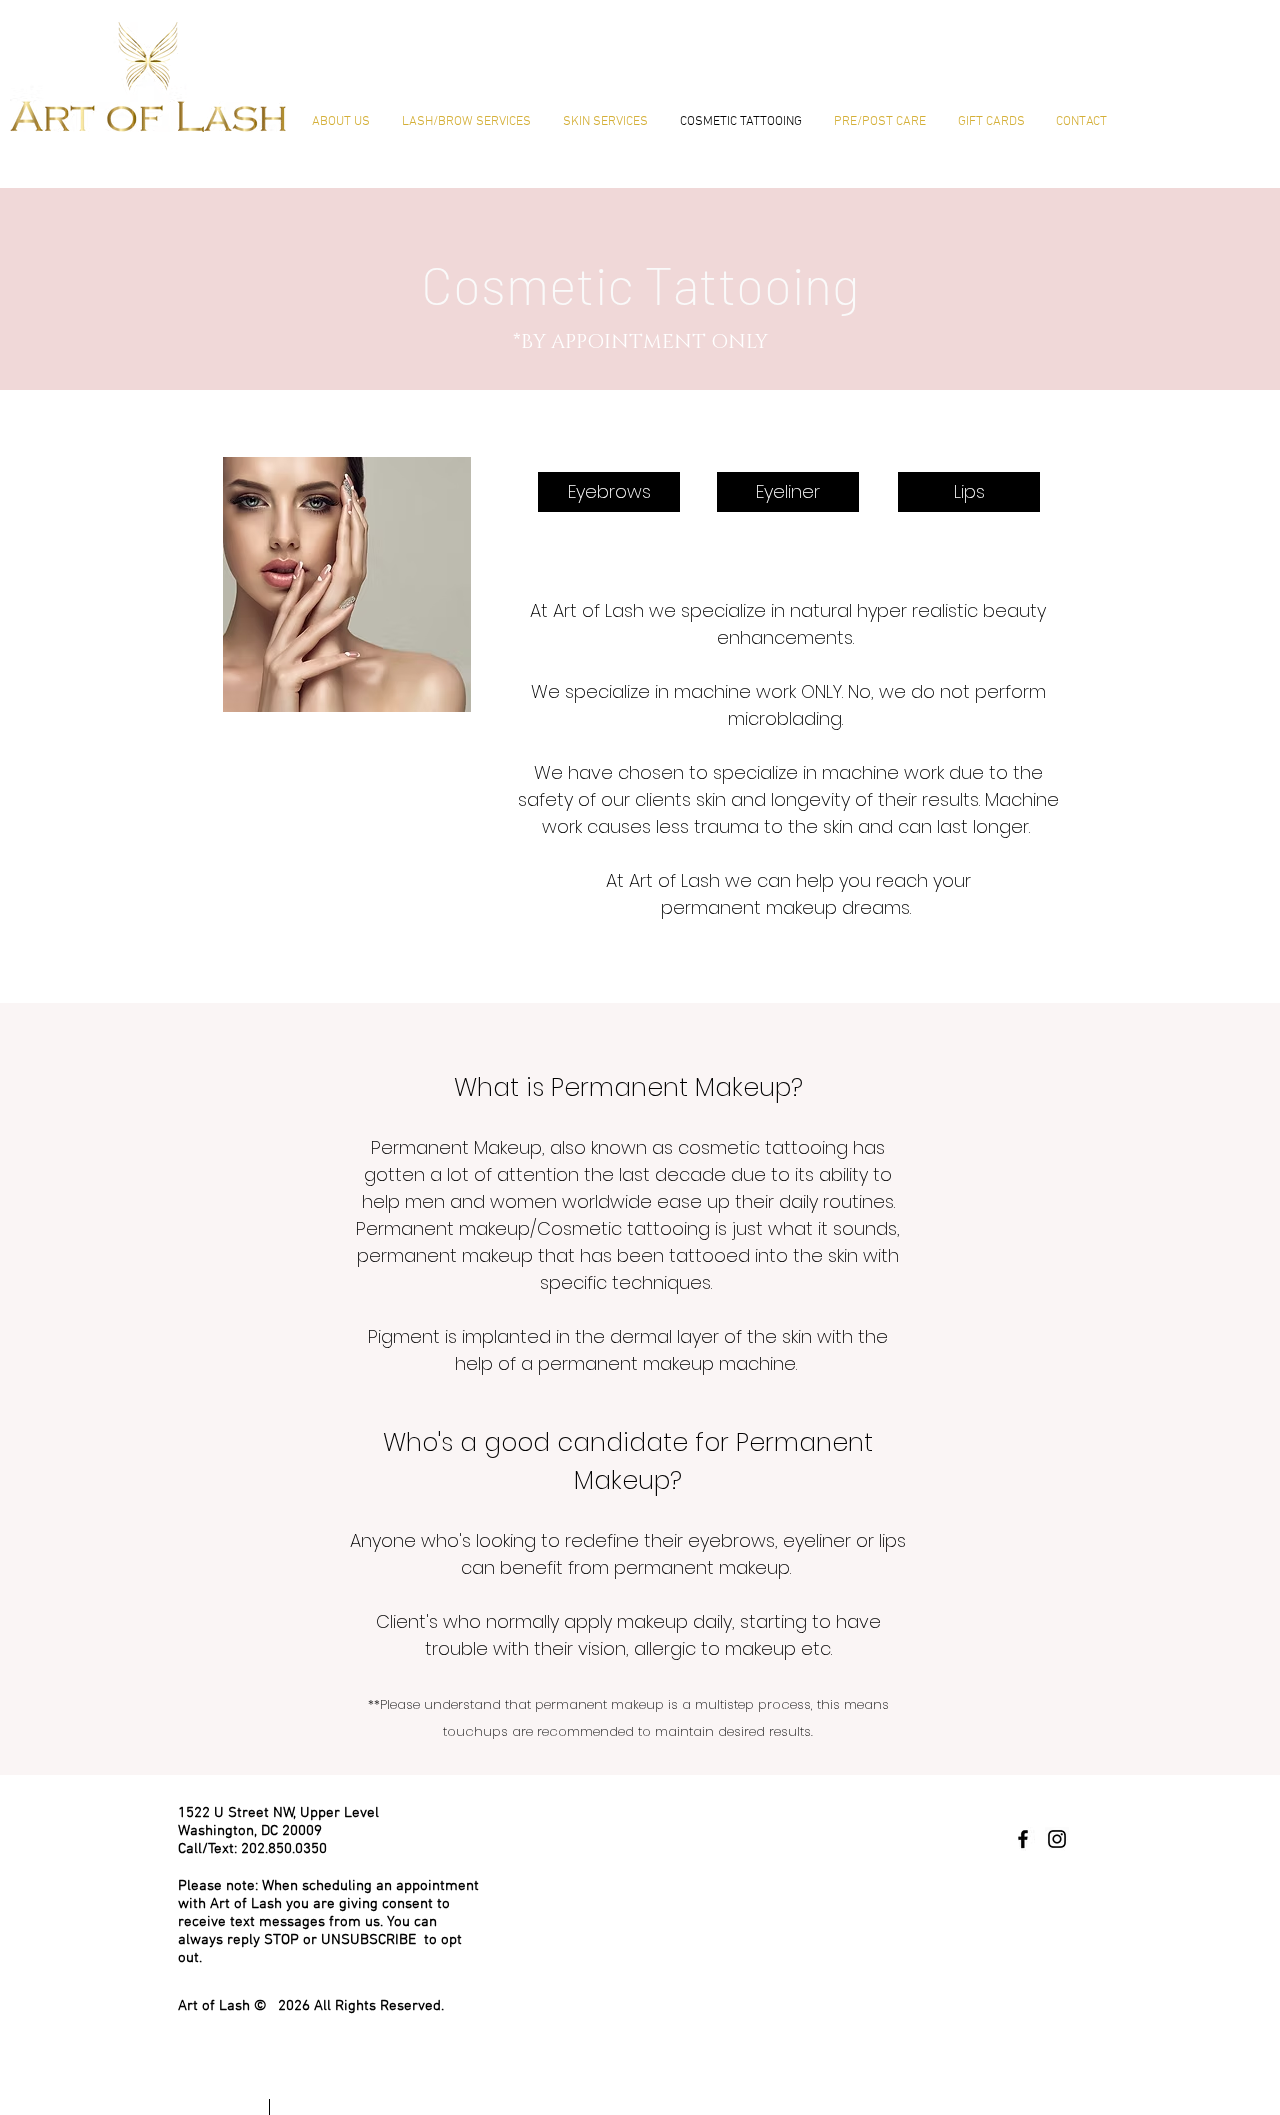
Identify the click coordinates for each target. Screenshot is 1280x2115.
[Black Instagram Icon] (1057, 1839)
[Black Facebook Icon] (1023, 1839)
